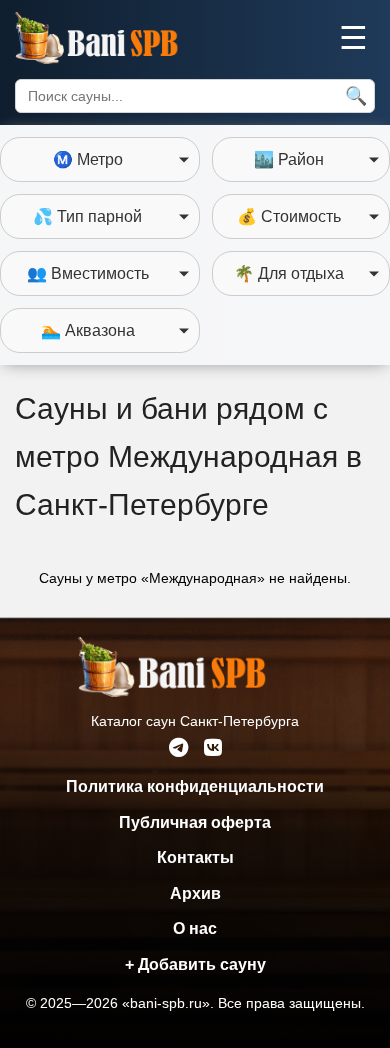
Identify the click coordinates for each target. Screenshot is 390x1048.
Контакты (195, 857)
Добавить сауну (195, 964)
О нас (195, 928)
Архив (195, 893)
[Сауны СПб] (116, 38)
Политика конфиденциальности (195, 786)
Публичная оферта (195, 822)
